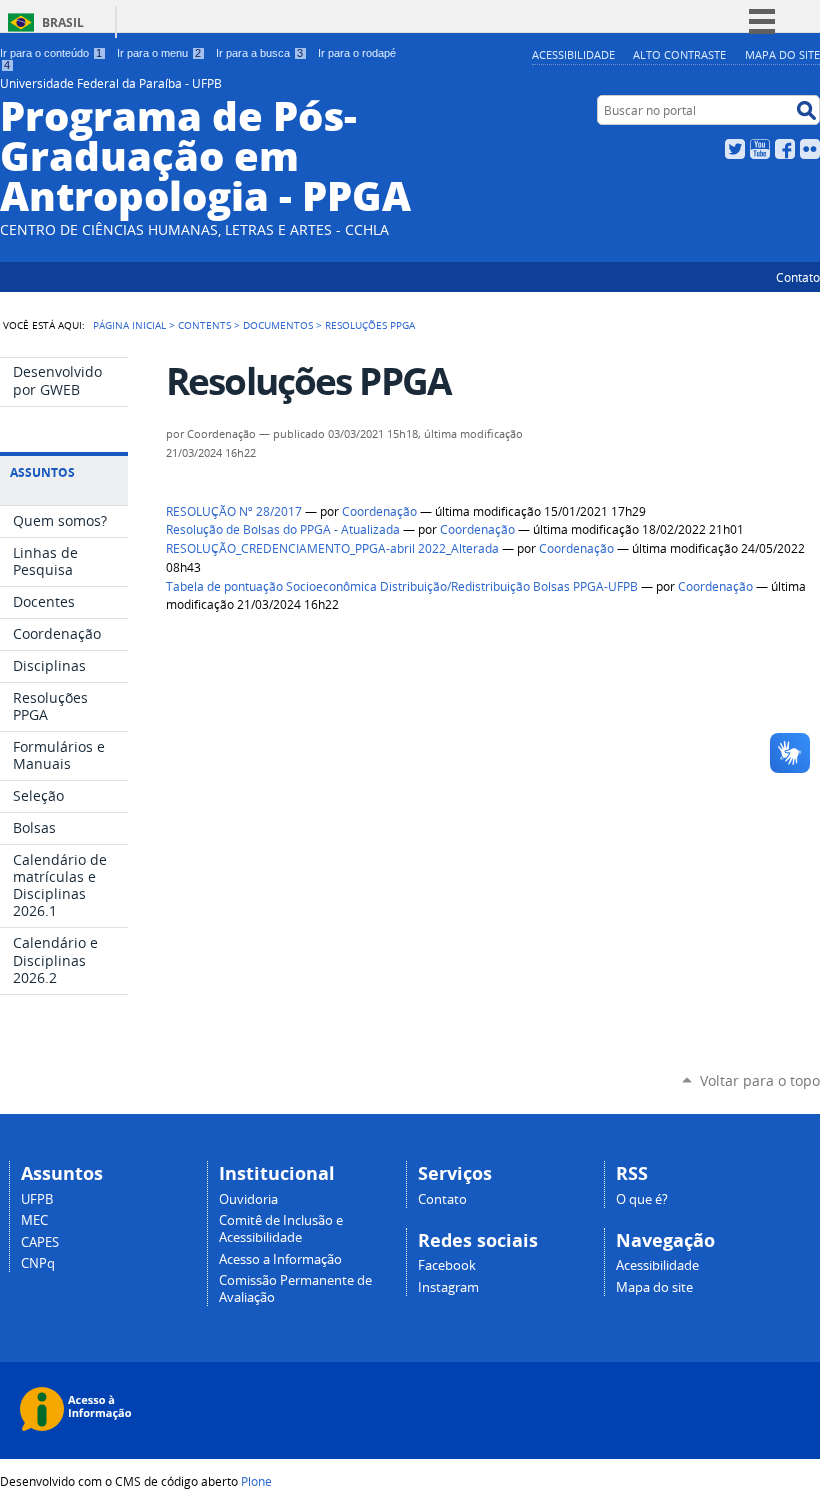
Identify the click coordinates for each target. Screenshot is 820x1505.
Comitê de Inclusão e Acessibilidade (281, 1229)
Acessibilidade (573, 54)
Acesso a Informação (280, 1259)
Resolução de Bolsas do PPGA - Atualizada (283, 529)
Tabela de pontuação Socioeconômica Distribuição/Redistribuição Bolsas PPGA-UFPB (402, 586)
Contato (798, 277)
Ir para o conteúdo (51, 53)
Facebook (785, 149)
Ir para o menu (159, 53)
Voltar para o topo (760, 1080)
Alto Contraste (679, 54)
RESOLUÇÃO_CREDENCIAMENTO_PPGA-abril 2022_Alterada (332, 548)
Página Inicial (129, 325)
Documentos (278, 325)
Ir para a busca (259, 53)
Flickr (810, 149)
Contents (204, 325)
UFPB (37, 1199)
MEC (34, 1220)
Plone (256, 1481)
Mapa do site (782, 54)
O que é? (642, 1199)
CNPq (38, 1263)
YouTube (760, 149)
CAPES (40, 1242)
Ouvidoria (248, 1199)
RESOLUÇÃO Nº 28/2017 (234, 511)
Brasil (63, 22)
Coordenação (379, 511)
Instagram (448, 1287)
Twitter (735, 149)
